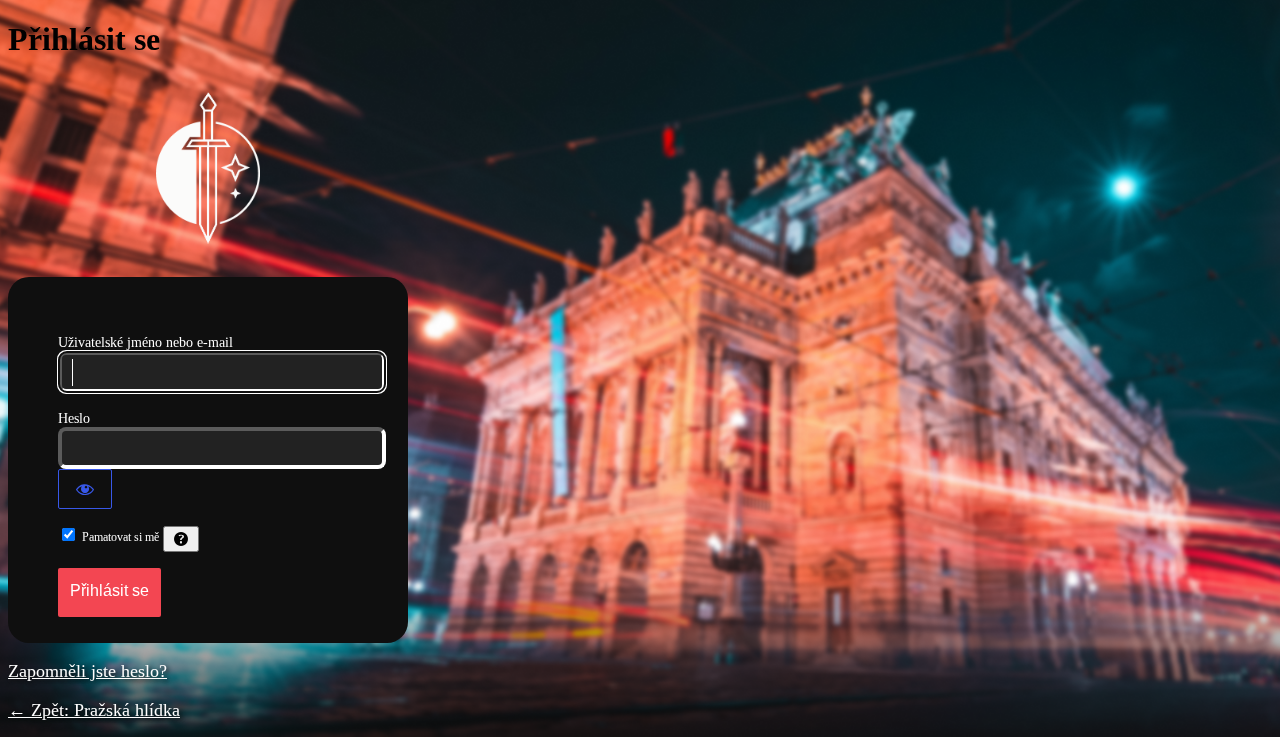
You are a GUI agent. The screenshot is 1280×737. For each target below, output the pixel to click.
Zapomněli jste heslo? (87, 671)
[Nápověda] (181, 539)
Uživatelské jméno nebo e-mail (145, 342)
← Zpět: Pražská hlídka (94, 710)
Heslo (74, 418)
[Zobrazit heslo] (85, 489)
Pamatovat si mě (120, 537)
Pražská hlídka (208, 168)
